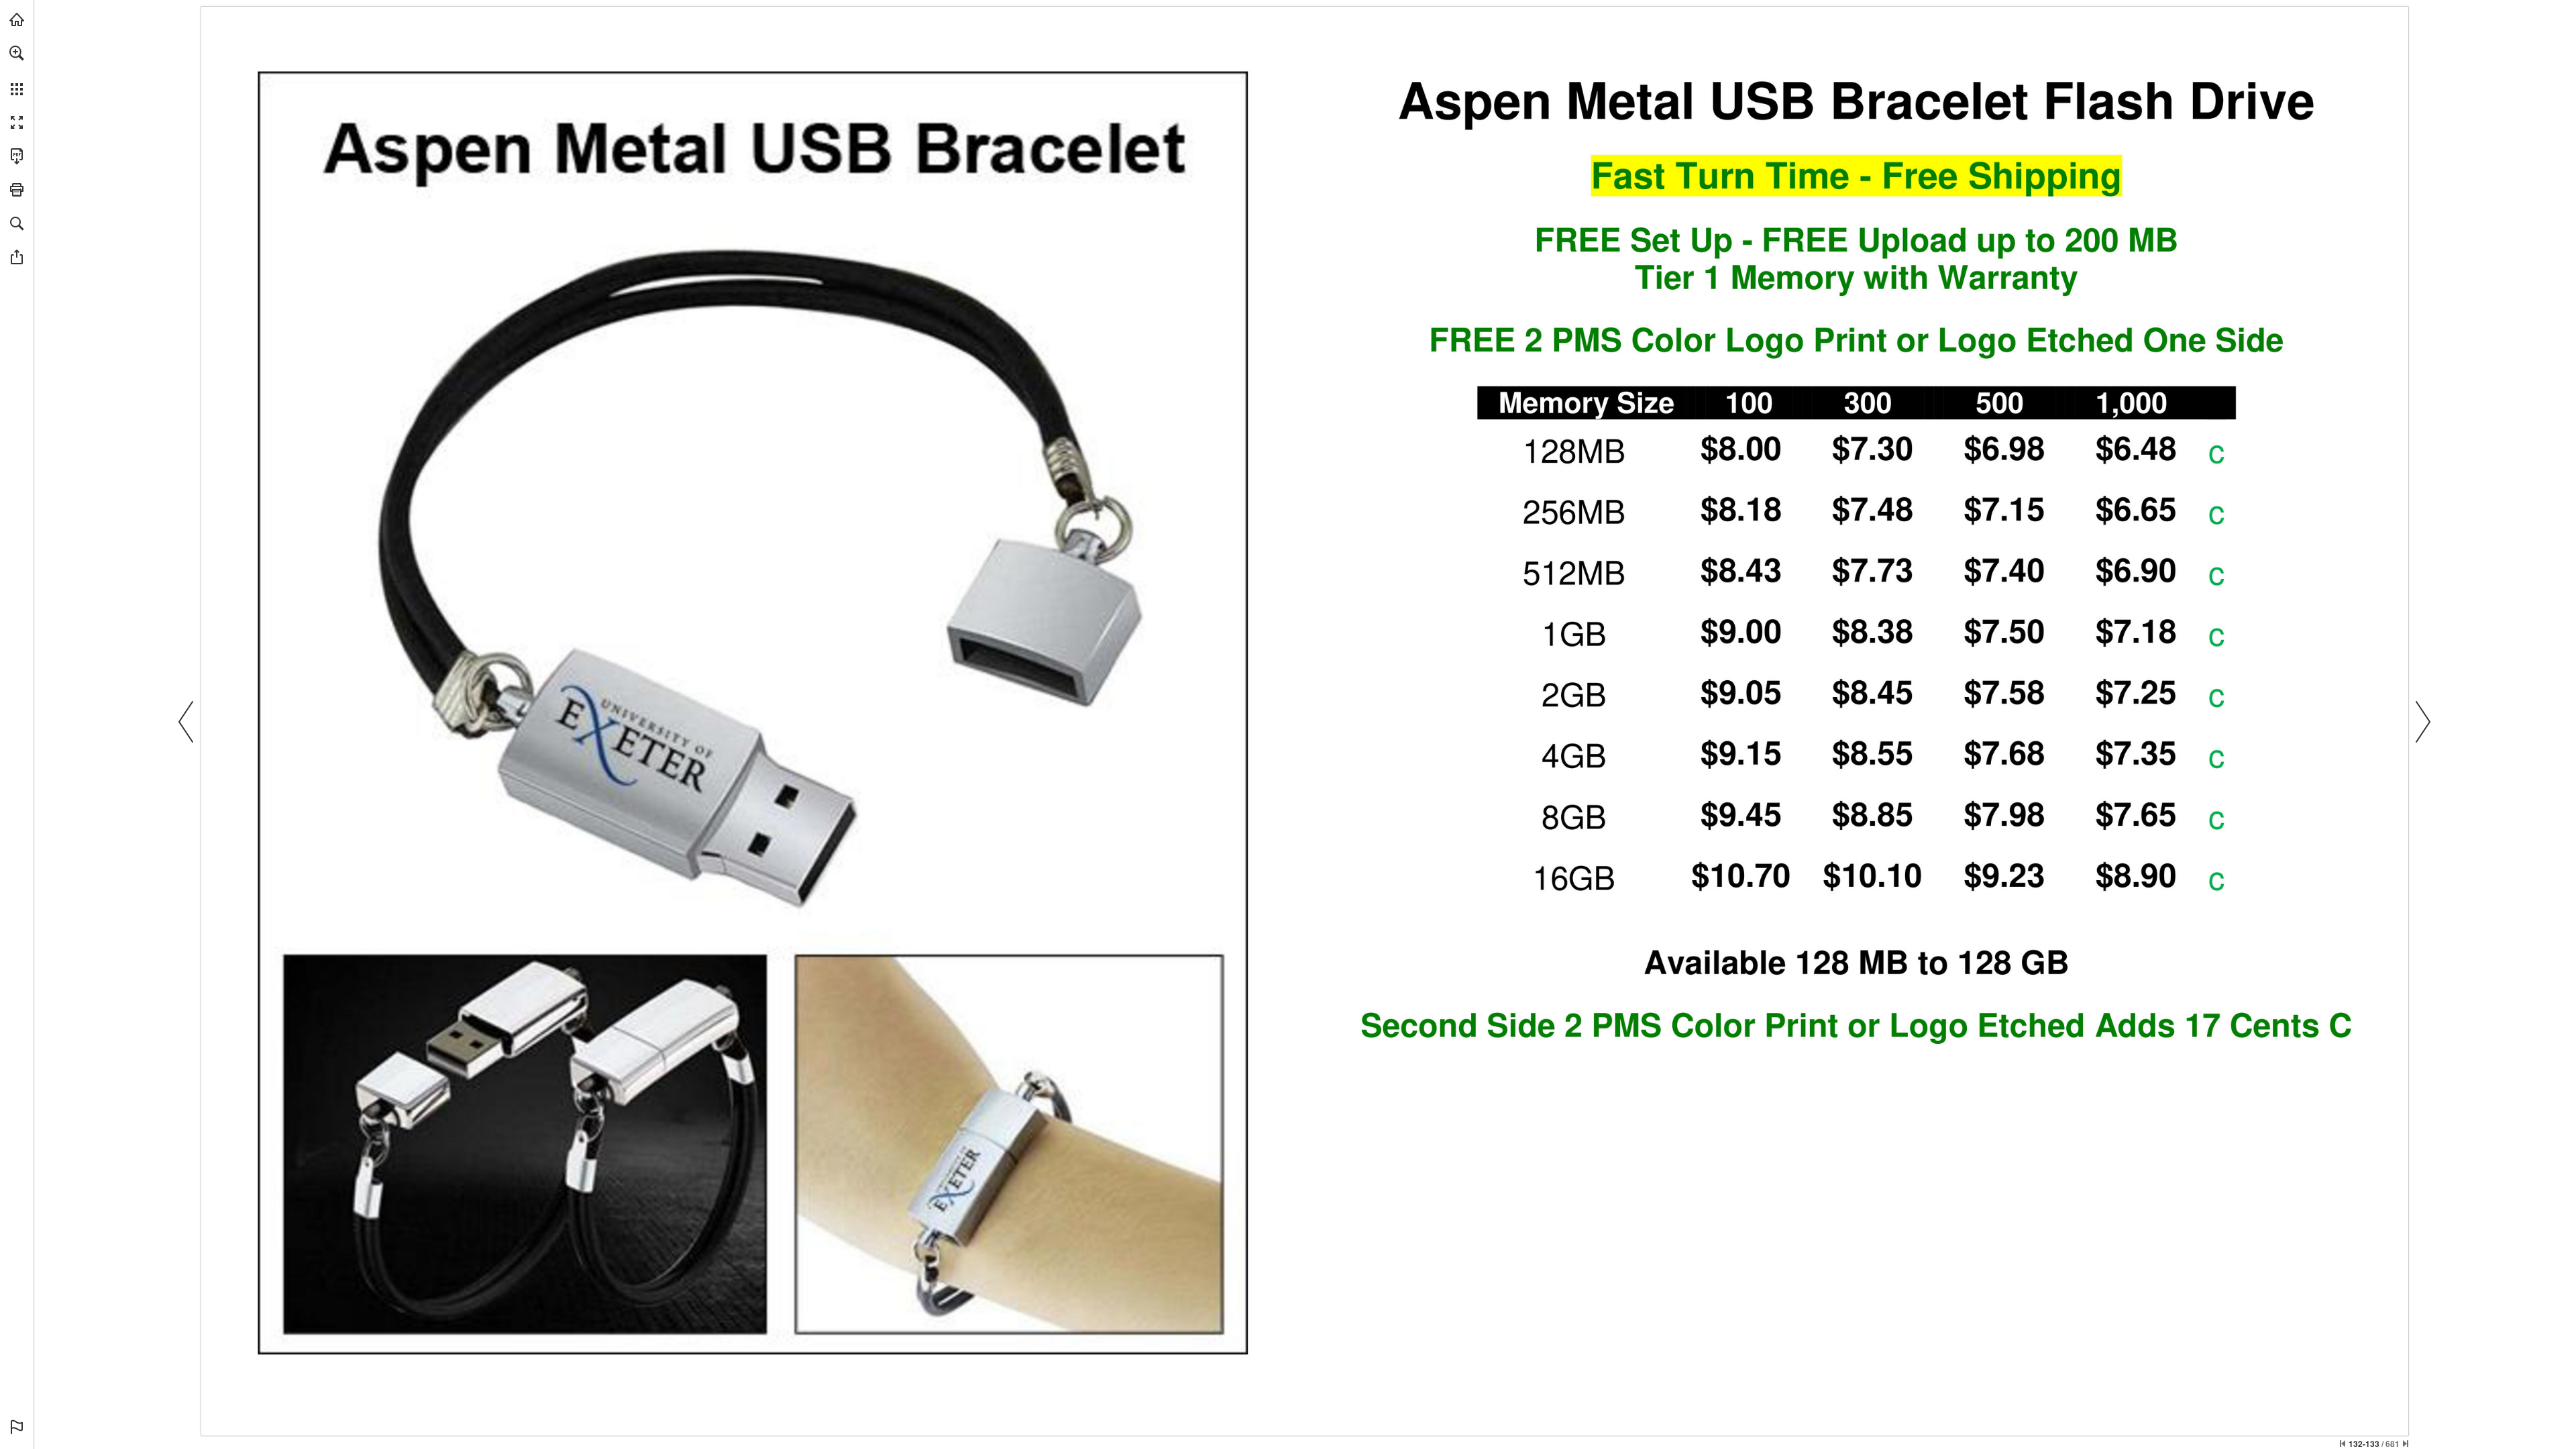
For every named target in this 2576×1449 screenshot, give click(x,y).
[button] (17, 53)
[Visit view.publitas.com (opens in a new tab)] (17, 19)
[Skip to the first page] (2343, 1444)
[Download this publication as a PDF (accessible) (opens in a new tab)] (17, 156)
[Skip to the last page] (2406, 1444)
